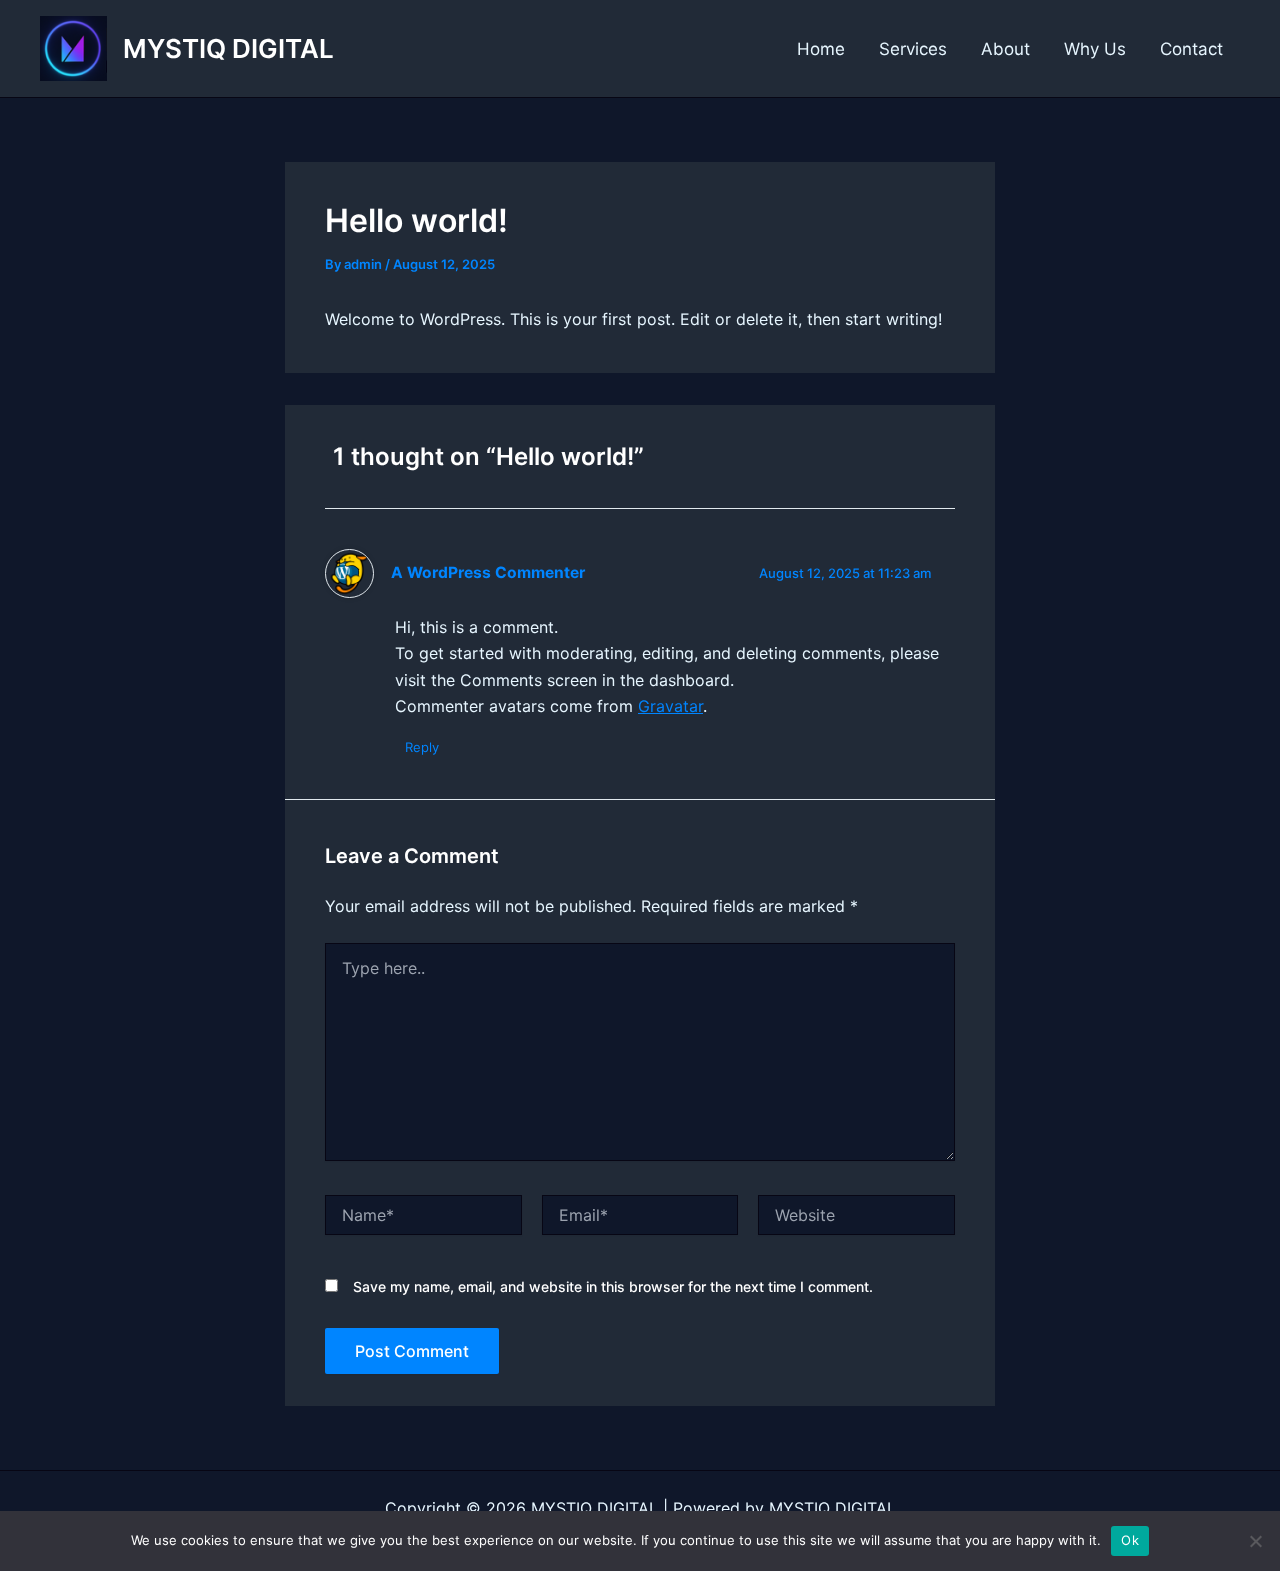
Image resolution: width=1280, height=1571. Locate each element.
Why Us (1095, 49)
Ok (1130, 1540)
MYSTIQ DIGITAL (228, 48)
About (1005, 49)
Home (821, 49)
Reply (422, 747)
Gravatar (670, 706)
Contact (1191, 49)
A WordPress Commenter (488, 572)
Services (913, 49)
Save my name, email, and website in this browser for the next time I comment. (613, 1286)
